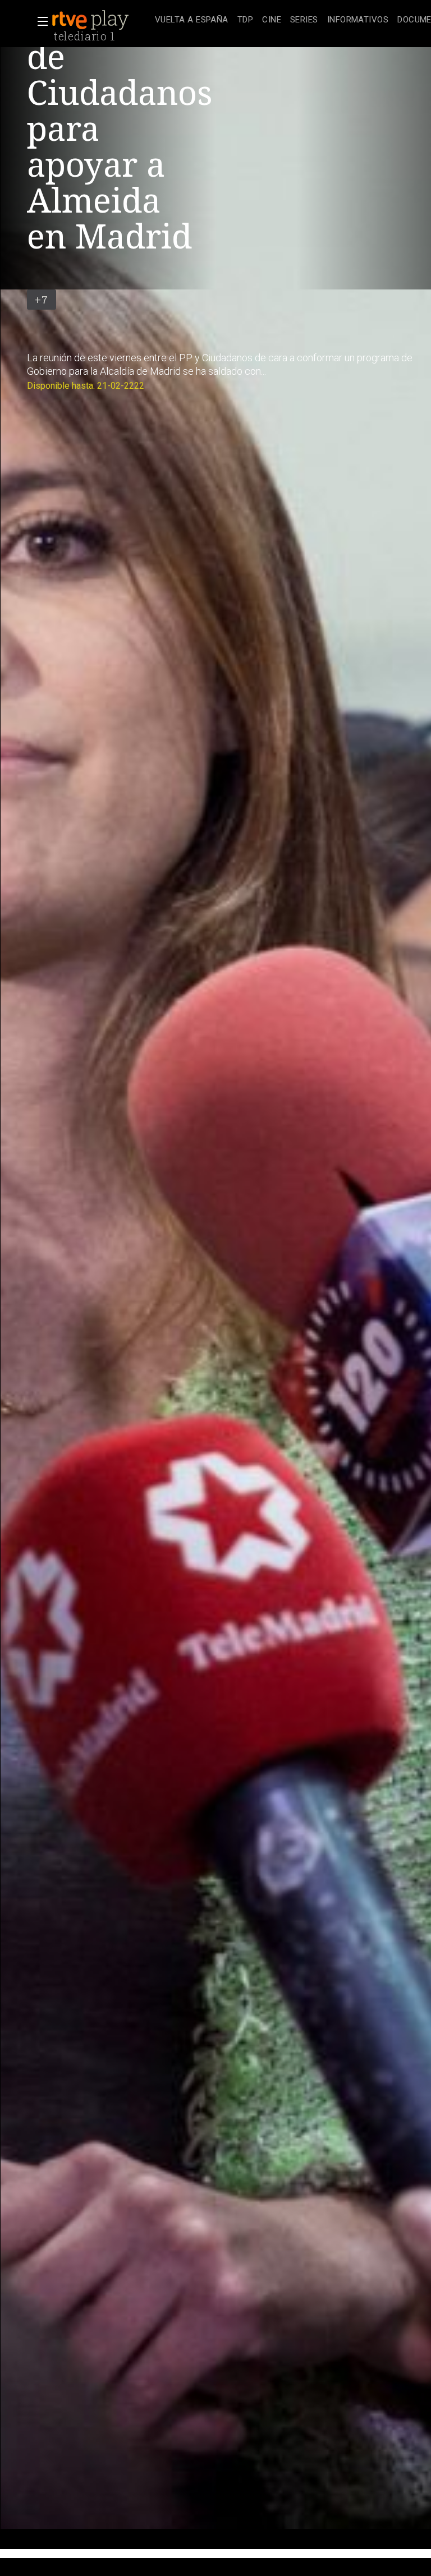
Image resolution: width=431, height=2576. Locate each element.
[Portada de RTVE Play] (91, 20)
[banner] (101, 20)
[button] (39, 21)
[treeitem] (192, 20)
